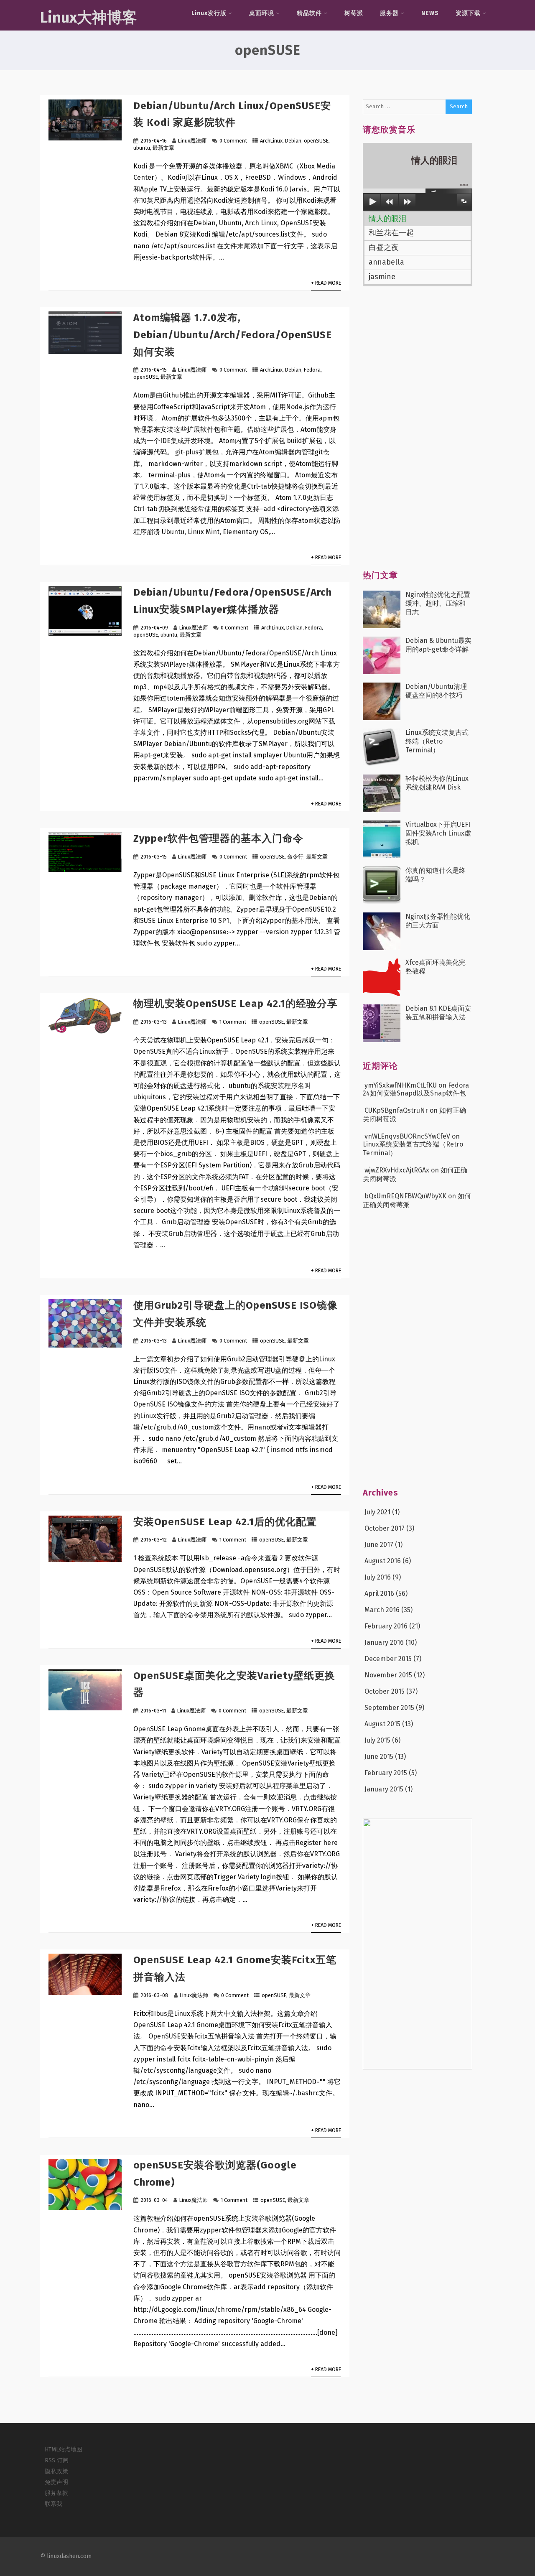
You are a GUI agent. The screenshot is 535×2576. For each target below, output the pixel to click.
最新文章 (163, 148)
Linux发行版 (209, 13)
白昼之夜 (384, 247)
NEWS (430, 13)
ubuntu (142, 148)
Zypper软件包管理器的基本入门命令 (218, 838)
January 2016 (384, 1642)
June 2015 (379, 1757)
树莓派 (354, 13)
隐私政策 (56, 2471)
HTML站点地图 (64, 2450)
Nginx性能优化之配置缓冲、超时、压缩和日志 (438, 603)
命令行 (295, 857)
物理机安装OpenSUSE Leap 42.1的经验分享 (236, 1004)
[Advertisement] (425, 433)
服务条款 (56, 2493)
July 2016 (378, 1577)
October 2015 (385, 1691)
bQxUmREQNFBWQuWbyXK (405, 1196)
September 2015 (389, 1708)
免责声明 (56, 2482)
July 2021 (377, 1512)
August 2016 (383, 1561)
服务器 (389, 13)
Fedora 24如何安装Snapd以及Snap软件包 (416, 1089)
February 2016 (386, 1626)
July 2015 (377, 1740)
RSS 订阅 (57, 2460)
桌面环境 (262, 13)
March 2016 (382, 1610)
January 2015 (384, 1789)
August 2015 (382, 1724)
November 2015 (388, 1675)
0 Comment (233, 141)
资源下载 (468, 13)
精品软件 (309, 13)
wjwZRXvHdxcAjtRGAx (397, 1170)
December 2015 (388, 1659)
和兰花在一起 (391, 233)
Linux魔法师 (192, 141)
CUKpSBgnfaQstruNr (396, 1110)
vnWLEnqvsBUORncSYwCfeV (407, 1136)
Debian (293, 141)
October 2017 (385, 1528)
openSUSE (316, 141)
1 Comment (233, 1022)
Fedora (312, 370)
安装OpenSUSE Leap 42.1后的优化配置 (225, 1522)
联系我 (53, 2504)
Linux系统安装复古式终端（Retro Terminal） (437, 741)
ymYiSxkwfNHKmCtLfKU (401, 1085)
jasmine (382, 277)
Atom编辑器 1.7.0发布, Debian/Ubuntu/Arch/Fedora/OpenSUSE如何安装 (233, 335)
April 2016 (379, 1594)
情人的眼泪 (387, 219)
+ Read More (326, 283)
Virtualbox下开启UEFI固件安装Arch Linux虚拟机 (438, 833)
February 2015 (386, 1773)
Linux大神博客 (89, 18)
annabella (386, 262)
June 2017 (379, 1545)
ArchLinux (271, 141)
